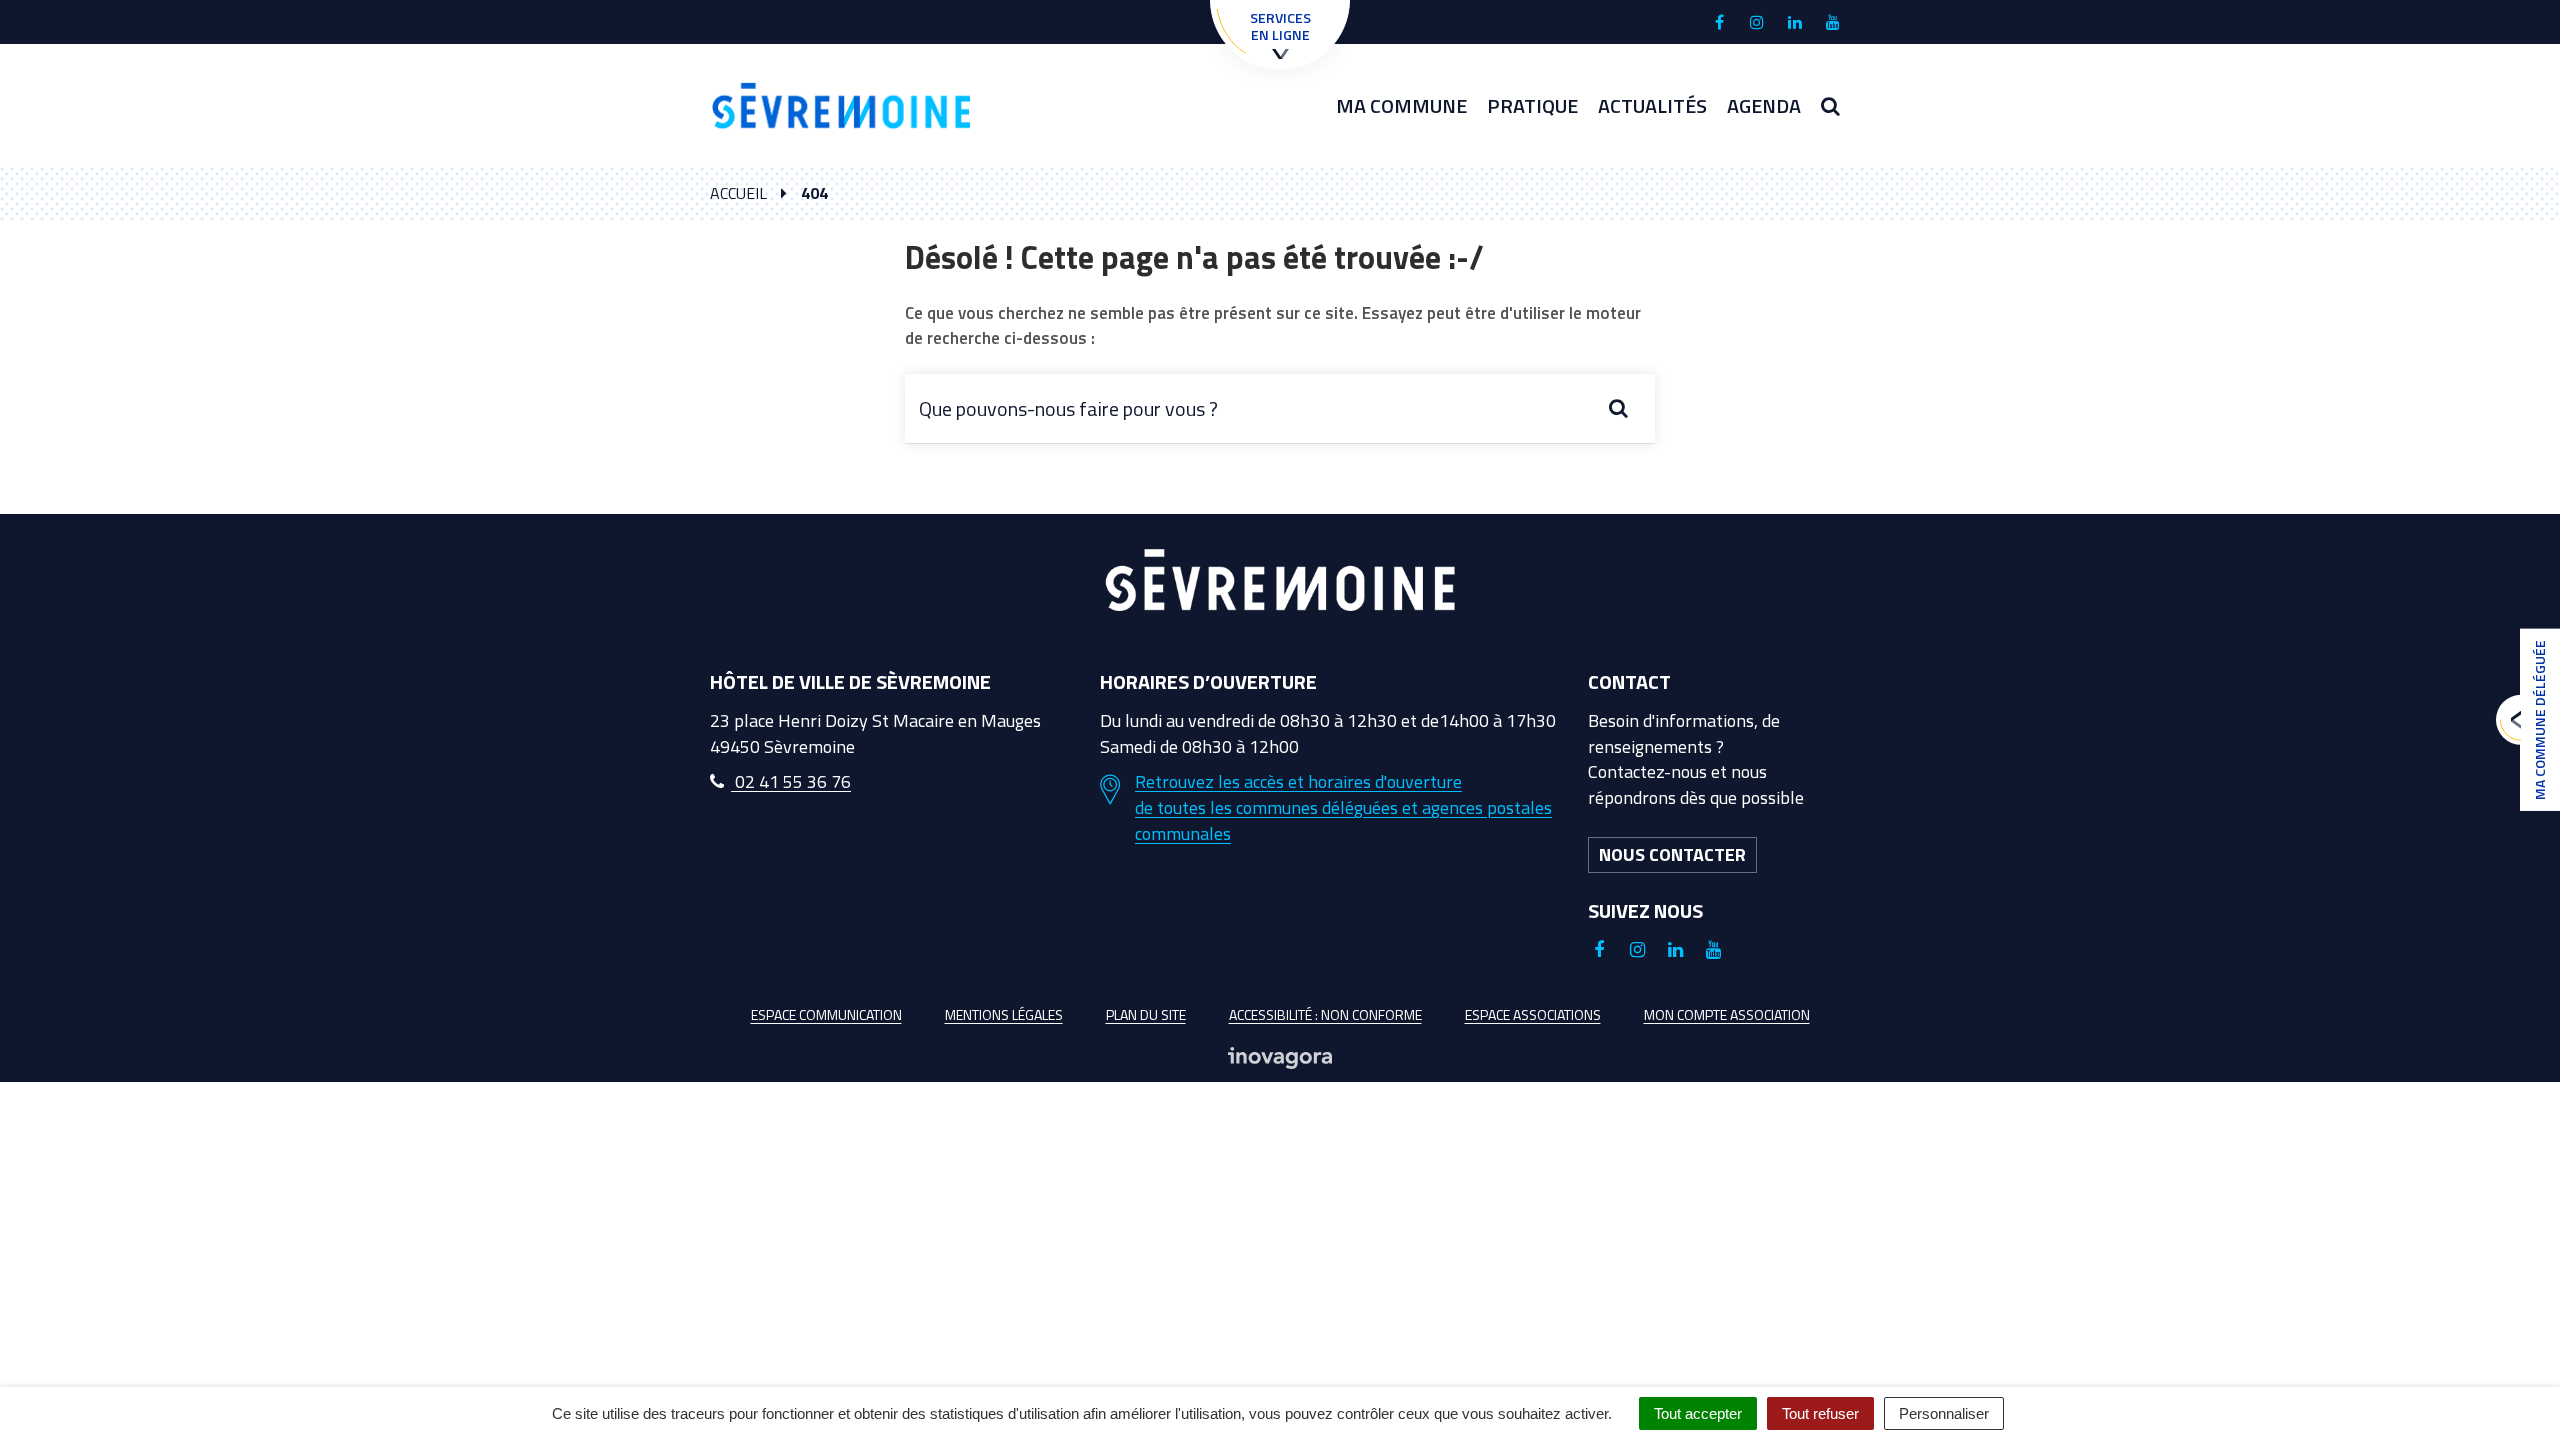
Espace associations (1533, 1014)
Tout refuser (1820, 1413)
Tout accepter (1698, 1413)
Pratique (1532, 105)
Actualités (1652, 105)
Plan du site (1146, 1014)
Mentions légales (1004, 1014)
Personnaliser (1944, 1413)
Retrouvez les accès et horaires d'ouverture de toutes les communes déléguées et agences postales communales (1343, 807)
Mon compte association (1727, 1014)
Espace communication (826, 1014)
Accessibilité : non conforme (1325, 1014)
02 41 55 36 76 (791, 781)
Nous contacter (1672, 854)
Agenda (1764, 105)
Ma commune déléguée (2539, 720)
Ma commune (1401, 105)
